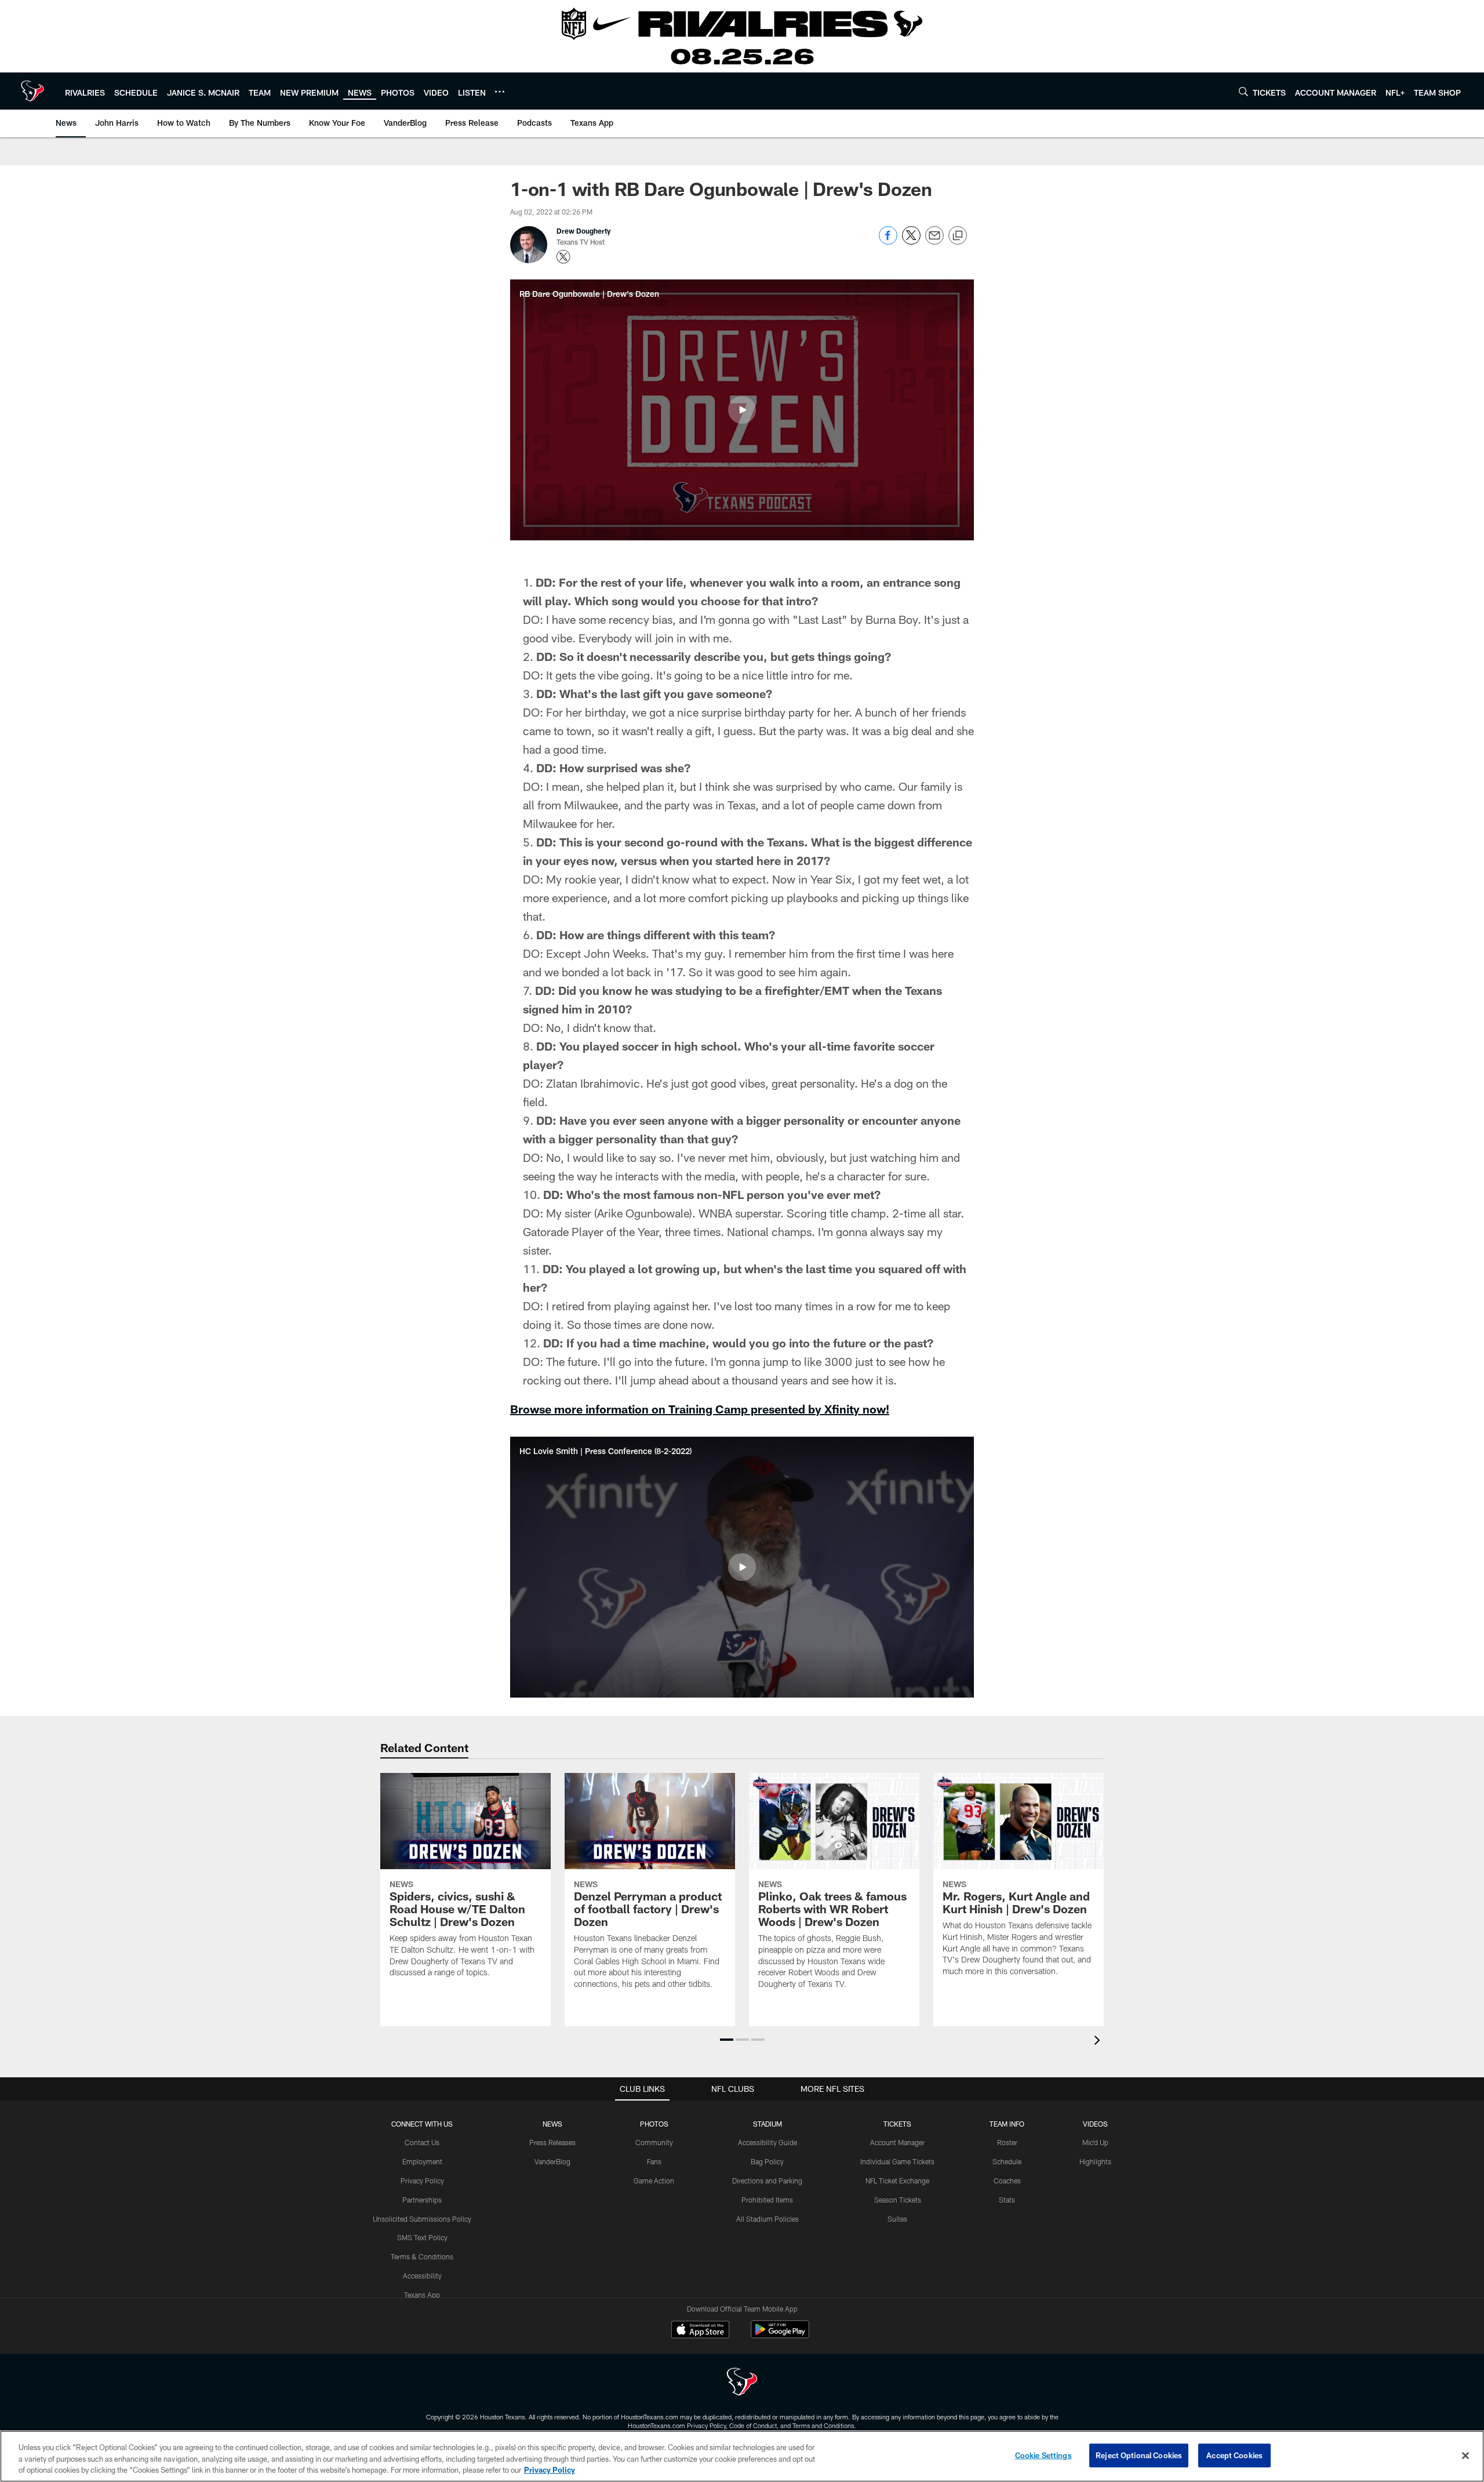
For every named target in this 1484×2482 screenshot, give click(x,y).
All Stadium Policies (768, 2219)
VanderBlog (552, 2161)
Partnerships (422, 2200)
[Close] (1465, 2455)
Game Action (654, 2181)
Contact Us (422, 2142)
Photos (654, 2124)
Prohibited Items (767, 2200)
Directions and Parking (767, 2181)
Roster (1007, 2142)
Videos (1095, 2124)
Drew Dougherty (583, 231)
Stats (1007, 2200)
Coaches (1007, 2181)
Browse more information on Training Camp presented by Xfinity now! (700, 1409)
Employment (422, 2161)
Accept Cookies (1234, 2455)
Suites (897, 2219)
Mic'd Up (1095, 2142)
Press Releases (552, 2142)
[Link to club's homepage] (32, 91)
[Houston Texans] (742, 2383)
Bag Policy (767, 2161)
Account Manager (897, 2142)
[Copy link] (958, 236)
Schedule (1007, 2161)
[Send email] (934, 241)
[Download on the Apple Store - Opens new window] (700, 2331)
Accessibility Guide (768, 2142)
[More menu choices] (500, 92)
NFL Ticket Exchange (897, 2181)
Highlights (1095, 2161)
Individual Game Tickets (897, 2161)
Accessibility (422, 2276)
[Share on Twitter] (911, 241)
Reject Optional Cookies (1139, 2455)
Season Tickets (898, 2200)
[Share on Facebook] (888, 241)
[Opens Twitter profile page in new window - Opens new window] (563, 257)
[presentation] (1099, 2042)
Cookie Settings (1043, 2455)
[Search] (1243, 91)
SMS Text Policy (422, 2237)
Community (654, 2142)
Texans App (422, 2295)
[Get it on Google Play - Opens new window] (780, 2335)
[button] (742, 410)
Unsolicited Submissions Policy (422, 2219)
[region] (742, 2456)
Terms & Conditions (422, 2256)
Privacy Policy (422, 2181)
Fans (654, 2161)
